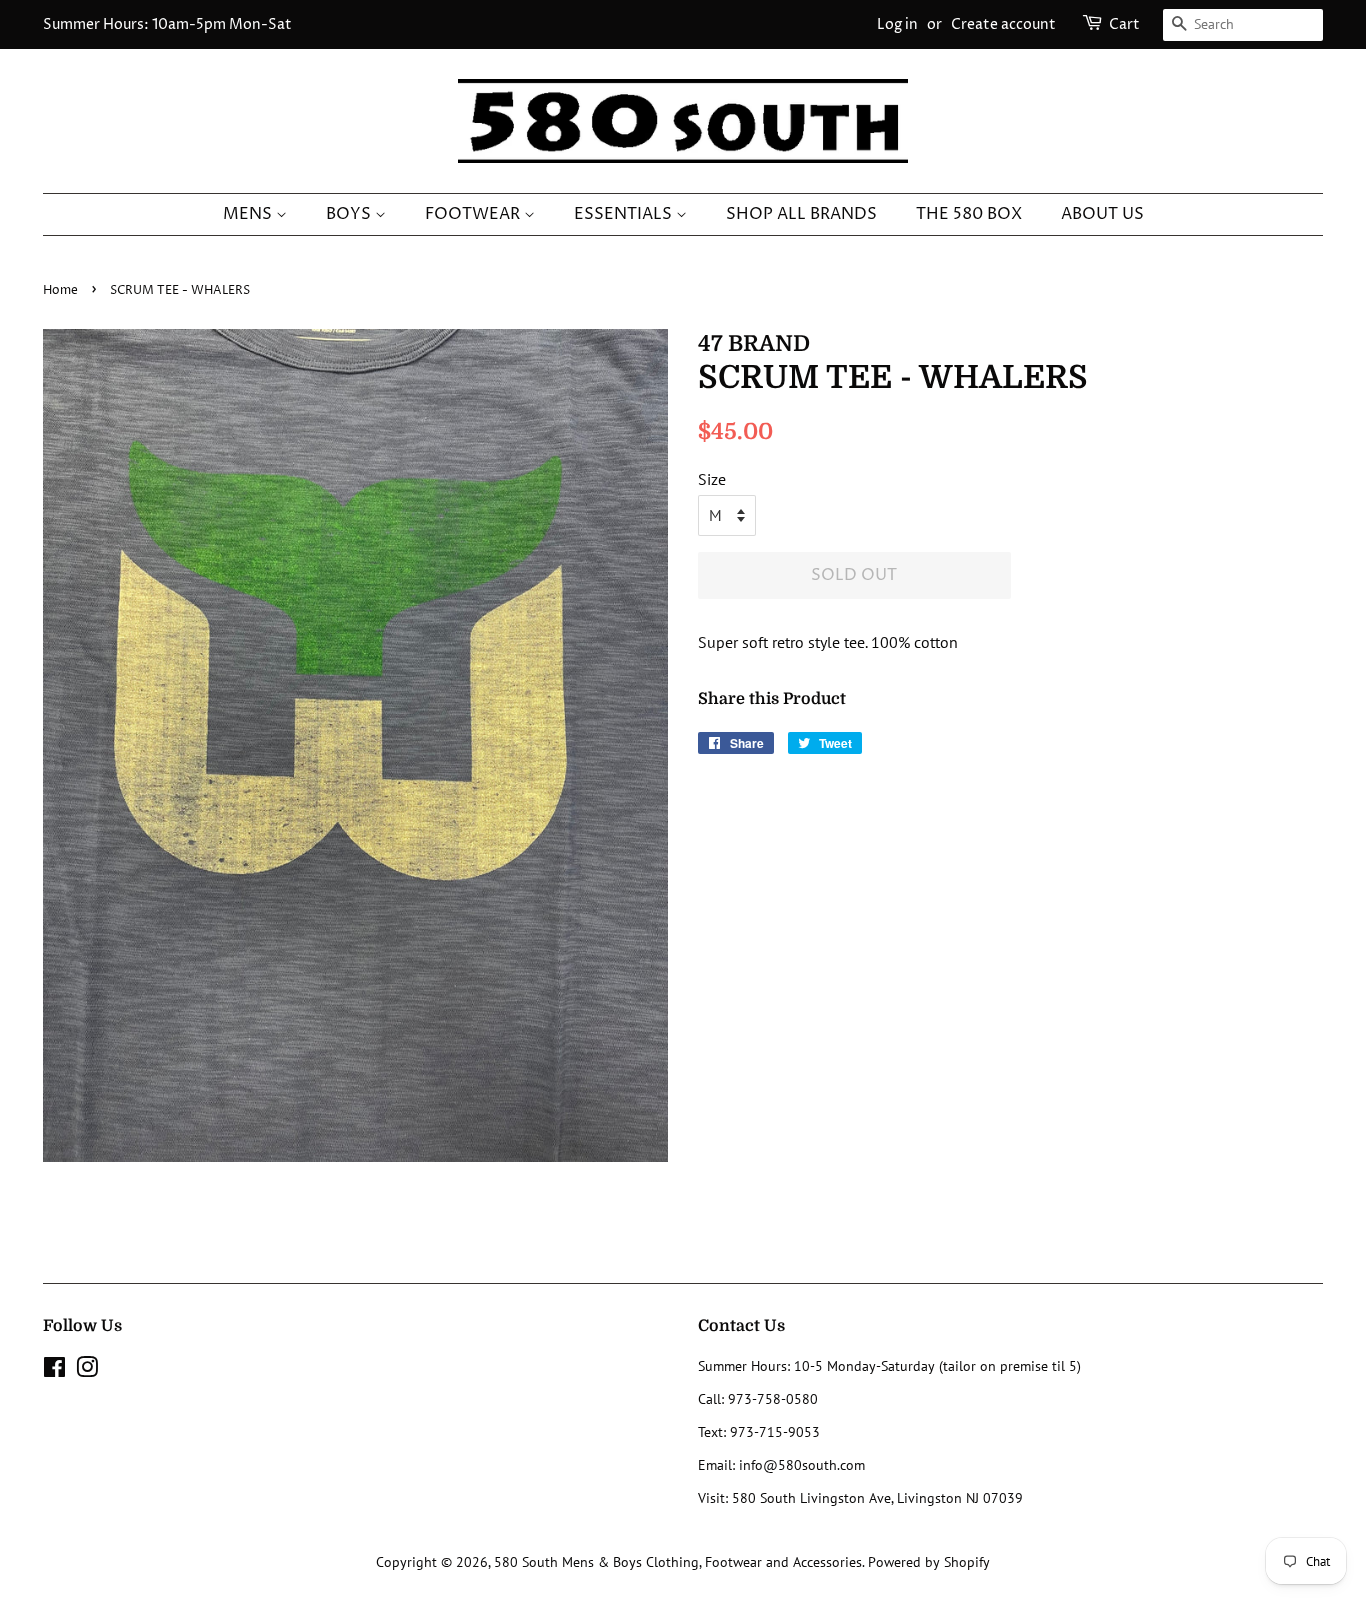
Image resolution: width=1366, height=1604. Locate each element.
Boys (350, 214)
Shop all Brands (801, 214)
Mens (249, 214)
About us (1102, 214)
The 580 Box (969, 214)
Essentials (625, 214)
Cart (1124, 24)
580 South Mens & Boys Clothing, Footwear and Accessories (678, 1562)
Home (60, 290)
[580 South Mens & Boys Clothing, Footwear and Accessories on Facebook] (54, 1371)
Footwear (474, 214)
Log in (897, 24)
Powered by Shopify (929, 1562)
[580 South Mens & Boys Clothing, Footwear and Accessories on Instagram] (87, 1371)
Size (712, 479)
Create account (1003, 24)
